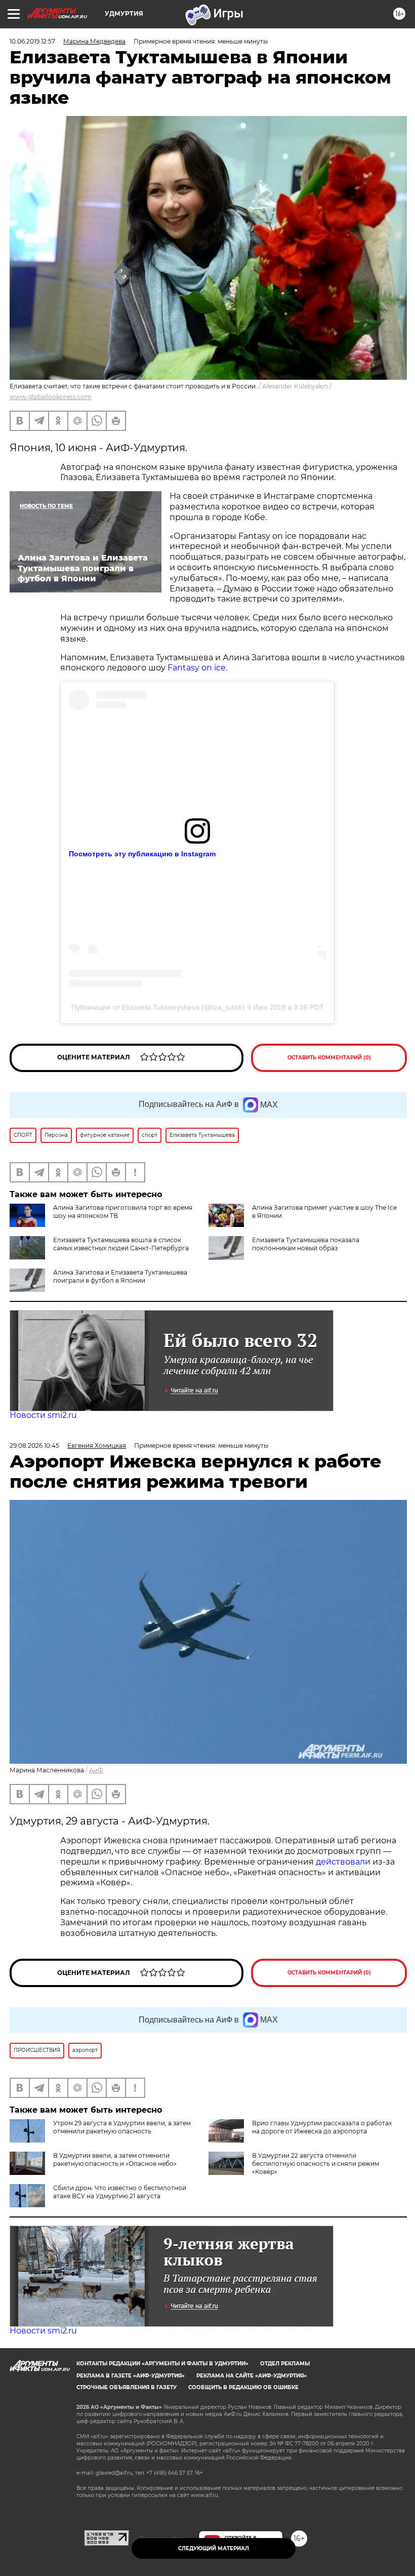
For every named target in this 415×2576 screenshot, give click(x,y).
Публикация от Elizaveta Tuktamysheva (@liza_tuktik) (158, 1007)
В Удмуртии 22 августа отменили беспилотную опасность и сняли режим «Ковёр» (316, 2164)
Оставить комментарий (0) (329, 1058)
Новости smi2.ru (43, 1415)
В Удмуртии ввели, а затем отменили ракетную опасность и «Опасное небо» (115, 2159)
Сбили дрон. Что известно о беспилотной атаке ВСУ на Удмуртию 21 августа (120, 2192)
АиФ (96, 1770)
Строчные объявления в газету (127, 2387)
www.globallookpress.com (51, 397)
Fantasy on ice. (197, 668)
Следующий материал (214, 2548)
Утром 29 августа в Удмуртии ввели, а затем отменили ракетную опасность (122, 2127)
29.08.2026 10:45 (34, 1445)
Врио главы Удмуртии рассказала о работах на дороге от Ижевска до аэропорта (322, 2127)
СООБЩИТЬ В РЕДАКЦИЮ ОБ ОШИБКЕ (243, 2387)
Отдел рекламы (285, 2364)
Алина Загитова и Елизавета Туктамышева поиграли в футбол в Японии (120, 1276)
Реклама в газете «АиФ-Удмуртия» (131, 2376)
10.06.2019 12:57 (32, 41)
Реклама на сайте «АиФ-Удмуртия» (252, 2376)
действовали (344, 1862)
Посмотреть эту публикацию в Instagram (142, 854)
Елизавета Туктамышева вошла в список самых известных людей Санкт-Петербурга (121, 1244)
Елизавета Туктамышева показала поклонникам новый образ (306, 1244)
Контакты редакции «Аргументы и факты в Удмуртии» (162, 2364)
